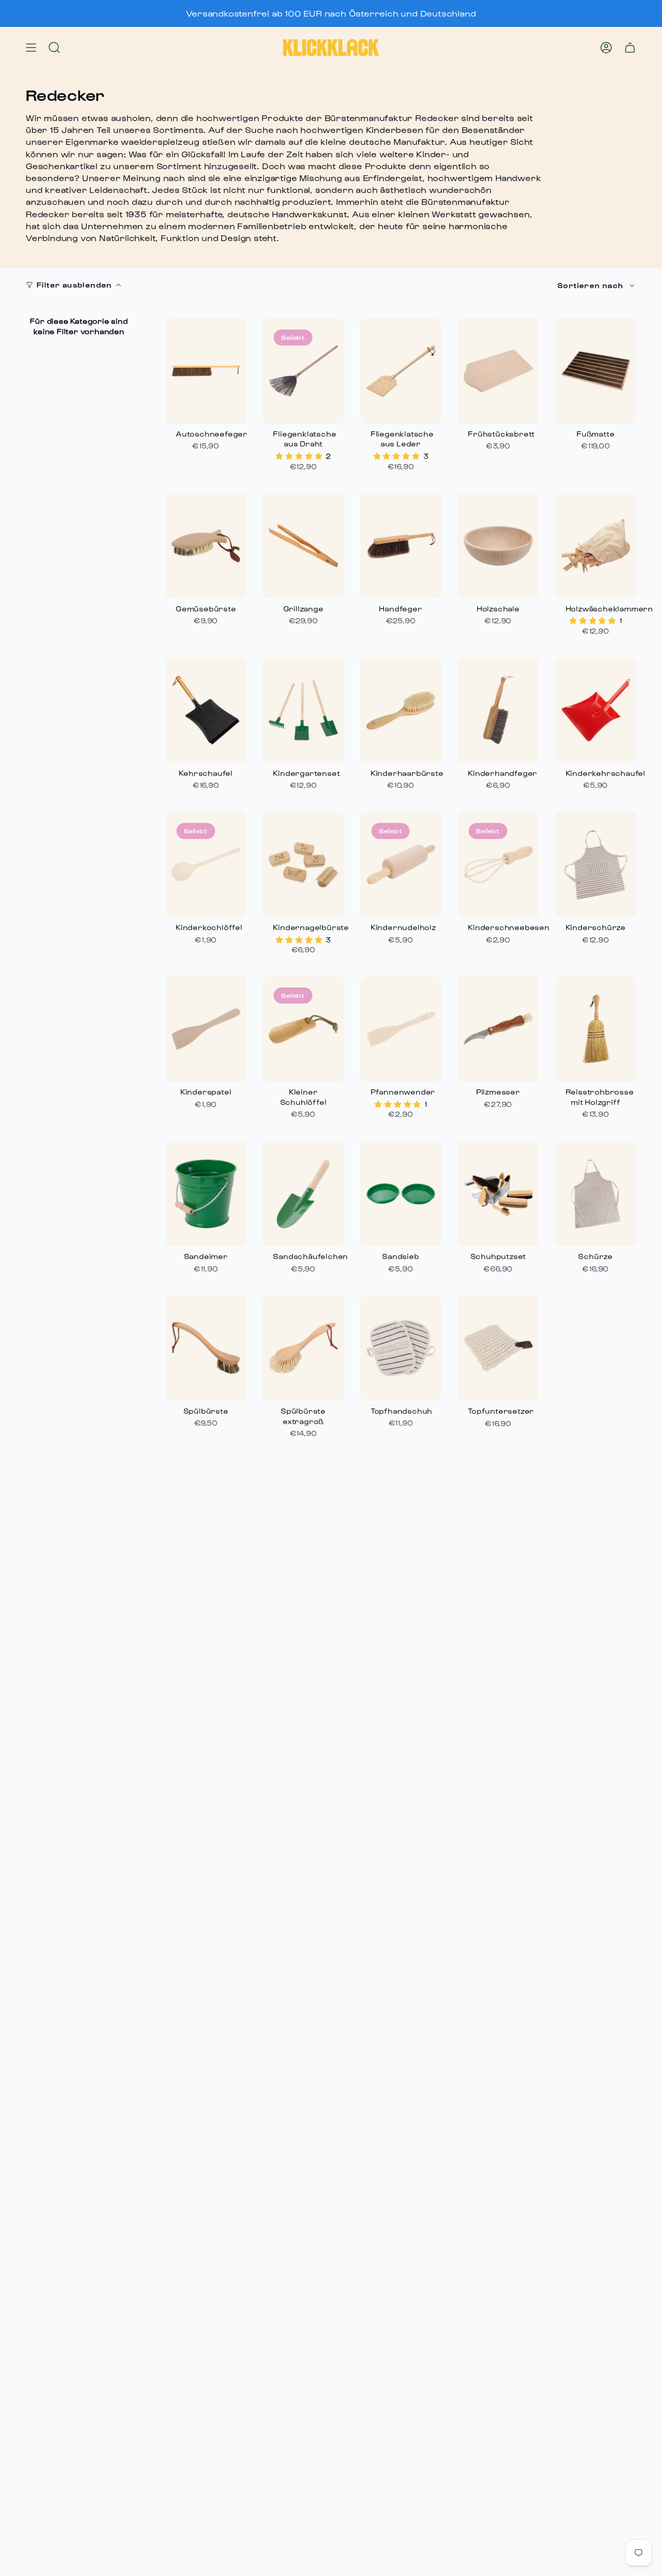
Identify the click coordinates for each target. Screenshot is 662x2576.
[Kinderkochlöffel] (206, 865)
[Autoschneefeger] (206, 371)
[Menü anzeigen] (31, 48)
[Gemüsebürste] (206, 545)
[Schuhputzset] (498, 1194)
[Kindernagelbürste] (303, 865)
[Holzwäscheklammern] (596, 545)
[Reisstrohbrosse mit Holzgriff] (596, 1029)
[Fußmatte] (596, 371)
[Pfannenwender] (401, 1029)
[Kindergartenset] (303, 710)
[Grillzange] (303, 545)
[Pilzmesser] (498, 1029)
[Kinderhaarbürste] (401, 710)
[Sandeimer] (206, 1194)
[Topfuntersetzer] (498, 1348)
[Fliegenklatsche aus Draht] (303, 371)
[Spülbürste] (206, 1348)
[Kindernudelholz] (401, 865)
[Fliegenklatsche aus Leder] (401, 371)
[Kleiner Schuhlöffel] (303, 1029)
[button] (300, 456)
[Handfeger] (401, 545)
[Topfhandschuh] (401, 1348)
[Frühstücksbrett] (498, 371)
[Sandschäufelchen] (303, 1194)
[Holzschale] (498, 545)
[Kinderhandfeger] (498, 710)
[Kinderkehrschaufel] (596, 710)
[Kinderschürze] (596, 865)
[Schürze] (596, 1194)
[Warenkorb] (630, 48)
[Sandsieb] (401, 1194)
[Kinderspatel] (206, 1029)
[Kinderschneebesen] (498, 865)
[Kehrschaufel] (206, 710)
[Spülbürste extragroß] (303, 1348)
